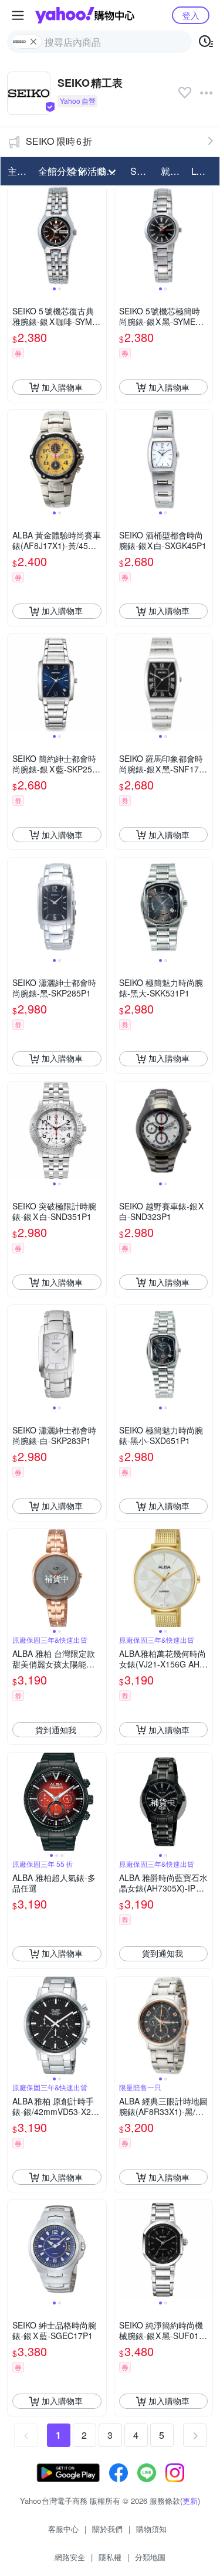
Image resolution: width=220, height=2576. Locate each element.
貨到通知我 (56, 1730)
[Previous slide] (15, 236)
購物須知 (151, 2529)
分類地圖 (150, 2557)
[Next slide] (99, 236)
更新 (190, 2501)
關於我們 (107, 2529)
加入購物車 (62, 387)
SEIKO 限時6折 (59, 141)
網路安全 (70, 2557)
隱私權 (110, 2557)
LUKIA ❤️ (203, 171)
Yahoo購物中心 (85, 15)
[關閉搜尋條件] (33, 42)
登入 (191, 15)
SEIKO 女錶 (142, 171)
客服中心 (63, 2529)
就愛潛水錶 (172, 171)
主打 (17, 171)
